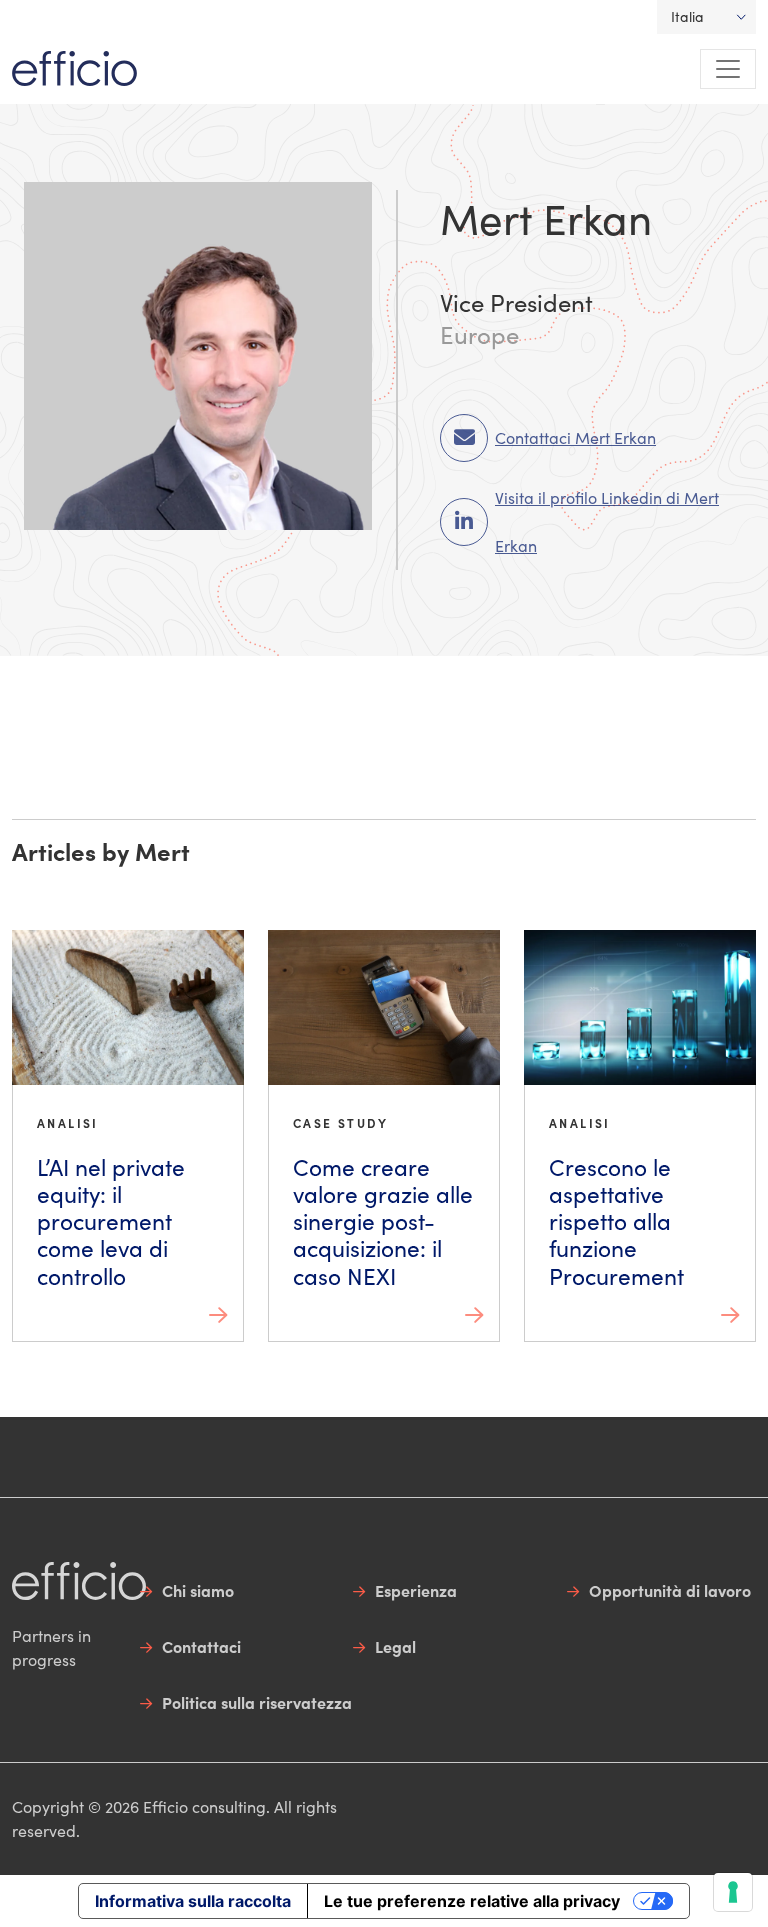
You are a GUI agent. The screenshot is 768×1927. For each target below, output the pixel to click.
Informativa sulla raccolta (193, 1901)
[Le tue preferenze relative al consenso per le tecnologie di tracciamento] (733, 1892)
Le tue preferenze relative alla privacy (472, 1901)
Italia (687, 16)
